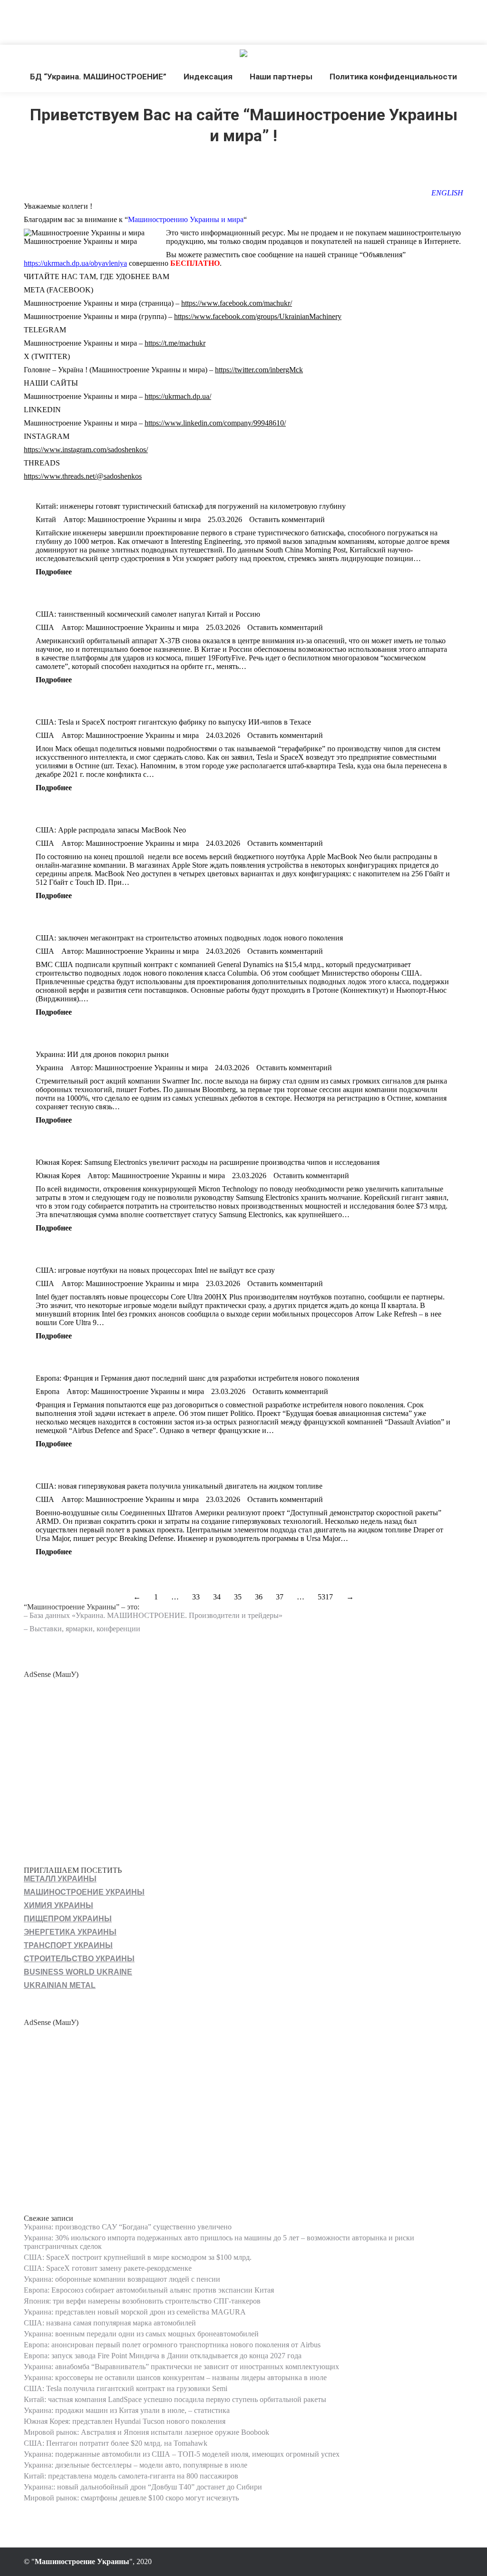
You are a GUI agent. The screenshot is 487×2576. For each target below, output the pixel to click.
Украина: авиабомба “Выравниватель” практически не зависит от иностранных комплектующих (181, 2367)
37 (280, 1597)
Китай (46, 519)
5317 (325, 1597)
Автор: (132, 519)
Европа (48, 1391)
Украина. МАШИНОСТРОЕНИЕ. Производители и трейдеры (177, 1615)
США (45, 627)
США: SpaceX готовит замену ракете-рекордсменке (108, 2268)
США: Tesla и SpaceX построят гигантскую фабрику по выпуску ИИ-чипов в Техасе (173, 722)
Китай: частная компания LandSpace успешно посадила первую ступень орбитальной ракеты (175, 2399)
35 (238, 1597)
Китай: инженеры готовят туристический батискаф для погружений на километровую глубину (191, 506)
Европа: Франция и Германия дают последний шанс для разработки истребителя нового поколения (197, 1378)
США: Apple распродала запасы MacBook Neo (111, 830)
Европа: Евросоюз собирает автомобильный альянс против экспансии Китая (149, 2290)
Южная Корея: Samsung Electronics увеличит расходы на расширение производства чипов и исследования (208, 1162)
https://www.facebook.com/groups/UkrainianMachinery (258, 316)
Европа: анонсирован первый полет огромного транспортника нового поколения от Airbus (172, 2345)
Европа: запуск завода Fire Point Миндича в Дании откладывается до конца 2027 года (163, 2356)
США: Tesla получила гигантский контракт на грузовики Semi (126, 2388)
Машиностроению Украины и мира (186, 219)
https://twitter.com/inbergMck (259, 370)
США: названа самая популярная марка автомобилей (110, 2323)
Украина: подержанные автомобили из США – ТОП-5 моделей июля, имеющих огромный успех (182, 2454)
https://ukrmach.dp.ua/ (178, 396)
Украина (49, 1068)
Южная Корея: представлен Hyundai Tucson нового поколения (125, 2421)
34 (217, 1597)
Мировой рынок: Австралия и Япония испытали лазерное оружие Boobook (146, 2432)
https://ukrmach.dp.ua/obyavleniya (75, 263)
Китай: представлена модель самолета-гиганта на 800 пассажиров (131, 2476)
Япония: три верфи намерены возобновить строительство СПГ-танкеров (142, 2301)
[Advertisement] (173, 21)
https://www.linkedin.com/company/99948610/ (215, 423)
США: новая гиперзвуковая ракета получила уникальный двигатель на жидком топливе (179, 1486)
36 (259, 1597)
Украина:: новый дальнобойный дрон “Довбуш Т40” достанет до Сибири (143, 2487)
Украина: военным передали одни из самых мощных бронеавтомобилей (141, 2334)
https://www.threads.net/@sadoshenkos (83, 476)
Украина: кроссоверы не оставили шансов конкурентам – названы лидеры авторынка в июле (175, 2377)
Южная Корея (58, 1176)
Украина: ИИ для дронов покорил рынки (102, 1054)
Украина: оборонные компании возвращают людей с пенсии (122, 2279)
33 (196, 1597)
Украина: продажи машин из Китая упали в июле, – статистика (127, 2410)
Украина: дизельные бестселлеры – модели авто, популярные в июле (136, 2465)
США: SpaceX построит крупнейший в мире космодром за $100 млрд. (138, 2257)
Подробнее (54, 572)
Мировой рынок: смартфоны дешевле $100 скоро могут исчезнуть (131, 2498)
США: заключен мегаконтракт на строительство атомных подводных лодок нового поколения (189, 938)
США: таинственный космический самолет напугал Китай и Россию (148, 614)
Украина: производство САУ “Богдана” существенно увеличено (128, 2227)
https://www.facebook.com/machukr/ (237, 303)
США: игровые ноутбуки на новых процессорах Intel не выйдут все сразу (155, 1270)
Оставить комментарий (287, 519)
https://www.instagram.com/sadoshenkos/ (86, 450)
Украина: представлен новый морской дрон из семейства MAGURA (135, 2312)
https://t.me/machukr (175, 343)
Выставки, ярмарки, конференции (85, 1629)
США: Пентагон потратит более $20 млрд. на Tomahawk (116, 2443)
